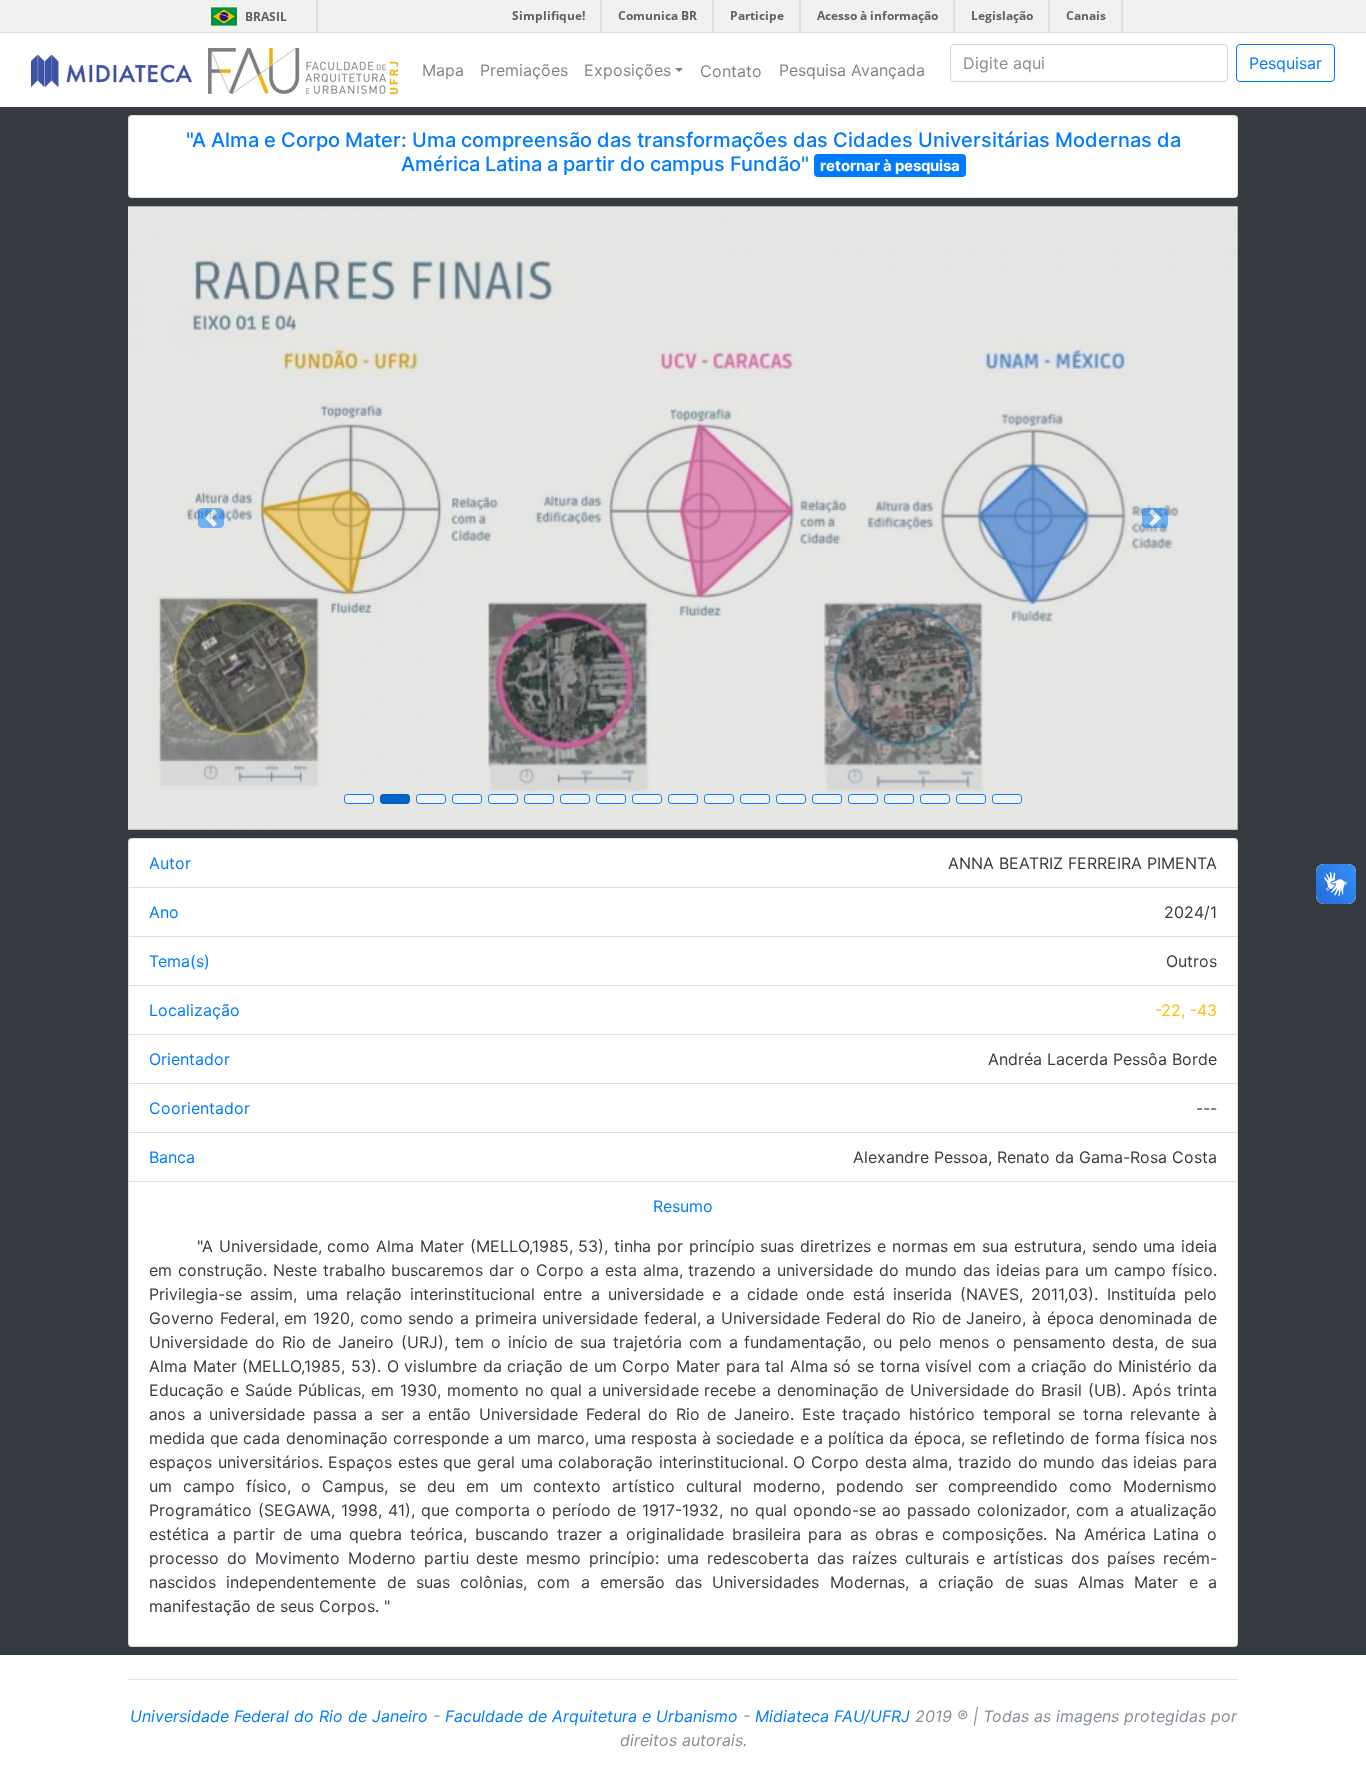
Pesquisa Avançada (852, 70)
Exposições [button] (627, 70)
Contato (731, 71)
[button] (211, 518)
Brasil (245, 16)
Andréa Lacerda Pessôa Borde (1102, 1059)
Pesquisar (1285, 63)
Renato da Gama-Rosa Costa (1107, 1157)
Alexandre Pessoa (920, 1157)
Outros (1191, 961)
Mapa (443, 70)
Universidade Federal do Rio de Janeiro (279, 1716)
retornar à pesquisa (890, 165)
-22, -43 (1186, 1010)
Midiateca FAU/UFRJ (832, 1716)
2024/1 (1190, 912)
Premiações (524, 70)
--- (1206, 1108)
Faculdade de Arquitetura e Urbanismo (591, 1716)
